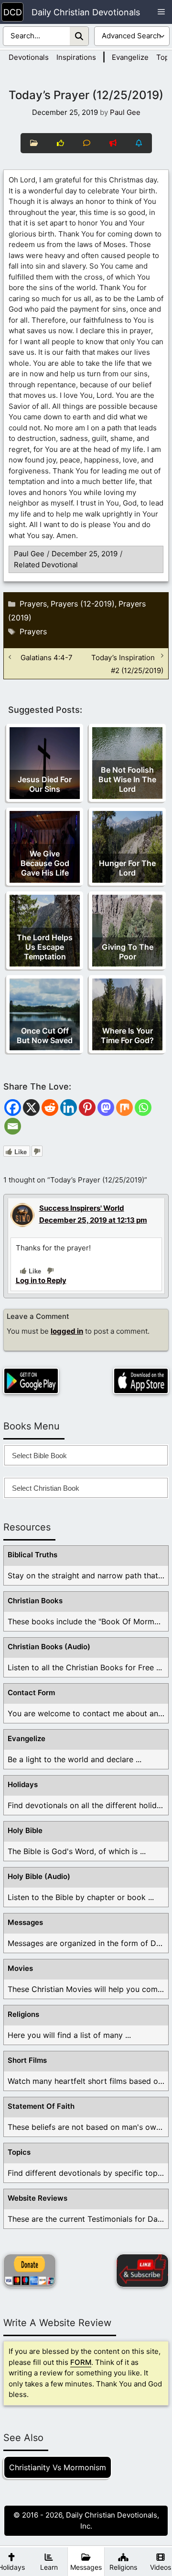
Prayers (33, 604)
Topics (19, 2152)
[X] (31, 1108)
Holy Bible (25, 1830)
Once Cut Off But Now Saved (45, 1035)
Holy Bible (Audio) (39, 1876)
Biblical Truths (32, 1555)
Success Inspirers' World (82, 1208)
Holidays (23, 1784)
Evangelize (130, 57)
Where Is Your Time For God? (127, 1035)
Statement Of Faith (41, 2106)
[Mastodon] (106, 1108)
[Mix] (124, 1108)
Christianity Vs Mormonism (58, 2467)
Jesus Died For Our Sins (45, 784)
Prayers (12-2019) (83, 604)
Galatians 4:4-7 (47, 657)
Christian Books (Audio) (49, 1647)
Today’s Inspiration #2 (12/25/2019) (127, 664)
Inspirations (76, 57)
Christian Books (35, 1601)
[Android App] (31, 1381)
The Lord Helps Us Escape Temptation (45, 947)
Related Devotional (46, 565)
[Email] (13, 1126)
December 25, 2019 (85, 554)
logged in (67, 1331)
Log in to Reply (41, 1280)
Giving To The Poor (128, 952)
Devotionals (29, 57)
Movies (20, 1968)
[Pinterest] (87, 1108)
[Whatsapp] (143, 1108)
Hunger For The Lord (127, 868)
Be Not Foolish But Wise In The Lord (127, 779)
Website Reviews (38, 2198)
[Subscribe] (142, 2271)
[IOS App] (141, 1381)
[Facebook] (13, 1108)
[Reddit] (50, 1108)
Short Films (27, 2060)
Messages (25, 1922)
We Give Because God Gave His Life (45, 863)
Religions (23, 2014)
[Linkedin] (69, 1108)
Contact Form (31, 1693)
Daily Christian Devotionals (86, 12)
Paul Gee (29, 554)
